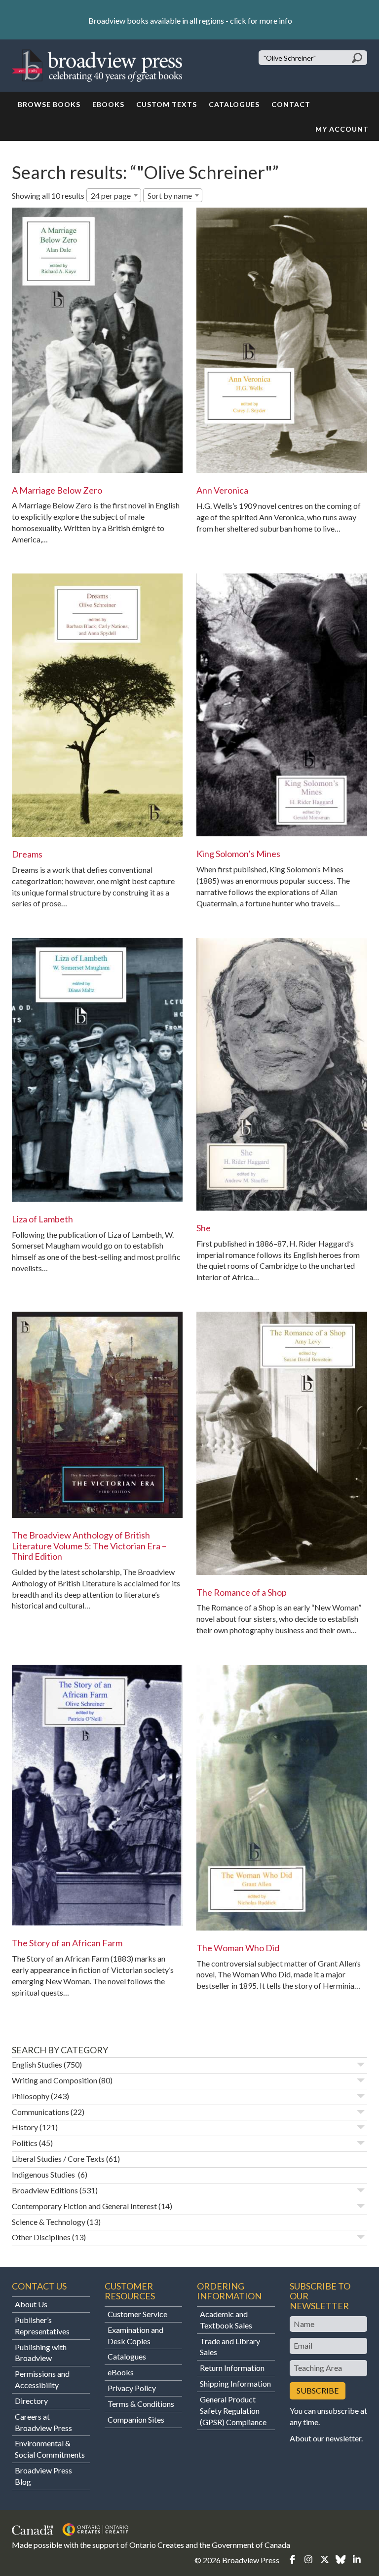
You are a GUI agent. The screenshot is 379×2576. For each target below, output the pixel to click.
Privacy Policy (132, 2388)
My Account (342, 129)
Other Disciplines (41, 2237)
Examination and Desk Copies (135, 2335)
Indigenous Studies (44, 2174)
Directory (31, 2401)
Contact (291, 104)
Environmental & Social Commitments (50, 2449)
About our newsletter (325, 2438)
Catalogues (234, 104)
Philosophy (31, 2096)
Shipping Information (235, 2383)
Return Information (232, 2368)
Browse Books (49, 104)
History (25, 2127)
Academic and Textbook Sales (226, 2320)
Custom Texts (167, 104)
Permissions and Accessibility (42, 2379)
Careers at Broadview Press (43, 2422)
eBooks (108, 104)
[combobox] (114, 195)
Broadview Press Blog (43, 2476)
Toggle (361, 2065)
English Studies (37, 2064)
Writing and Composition (55, 2080)
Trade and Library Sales (230, 2347)
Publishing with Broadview (41, 2353)
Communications (40, 2112)
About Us (31, 2304)
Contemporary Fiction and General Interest (84, 2206)
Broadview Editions (45, 2190)
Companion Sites (136, 2419)
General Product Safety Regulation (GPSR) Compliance (233, 2411)
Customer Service (137, 2314)
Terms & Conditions (141, 2404)
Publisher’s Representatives (42, 2326)
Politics (25, 2143)
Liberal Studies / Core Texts (58, 2159)
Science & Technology (49, 2222)
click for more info (261, 20)
